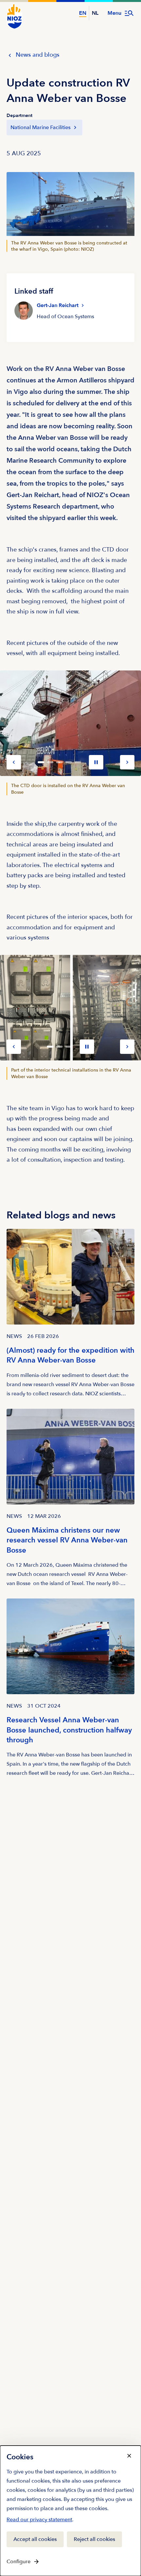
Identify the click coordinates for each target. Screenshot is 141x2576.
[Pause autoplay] (96, 762)
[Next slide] (127, 762)
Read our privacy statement (39, 2521)
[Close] (129, 2456)
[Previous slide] (14, 762)
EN (83, 13)
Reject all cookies (94, 2539)
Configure (19, 2562)
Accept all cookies (35, 2539)
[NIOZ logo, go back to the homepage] (14, 16)
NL (95, 13)
